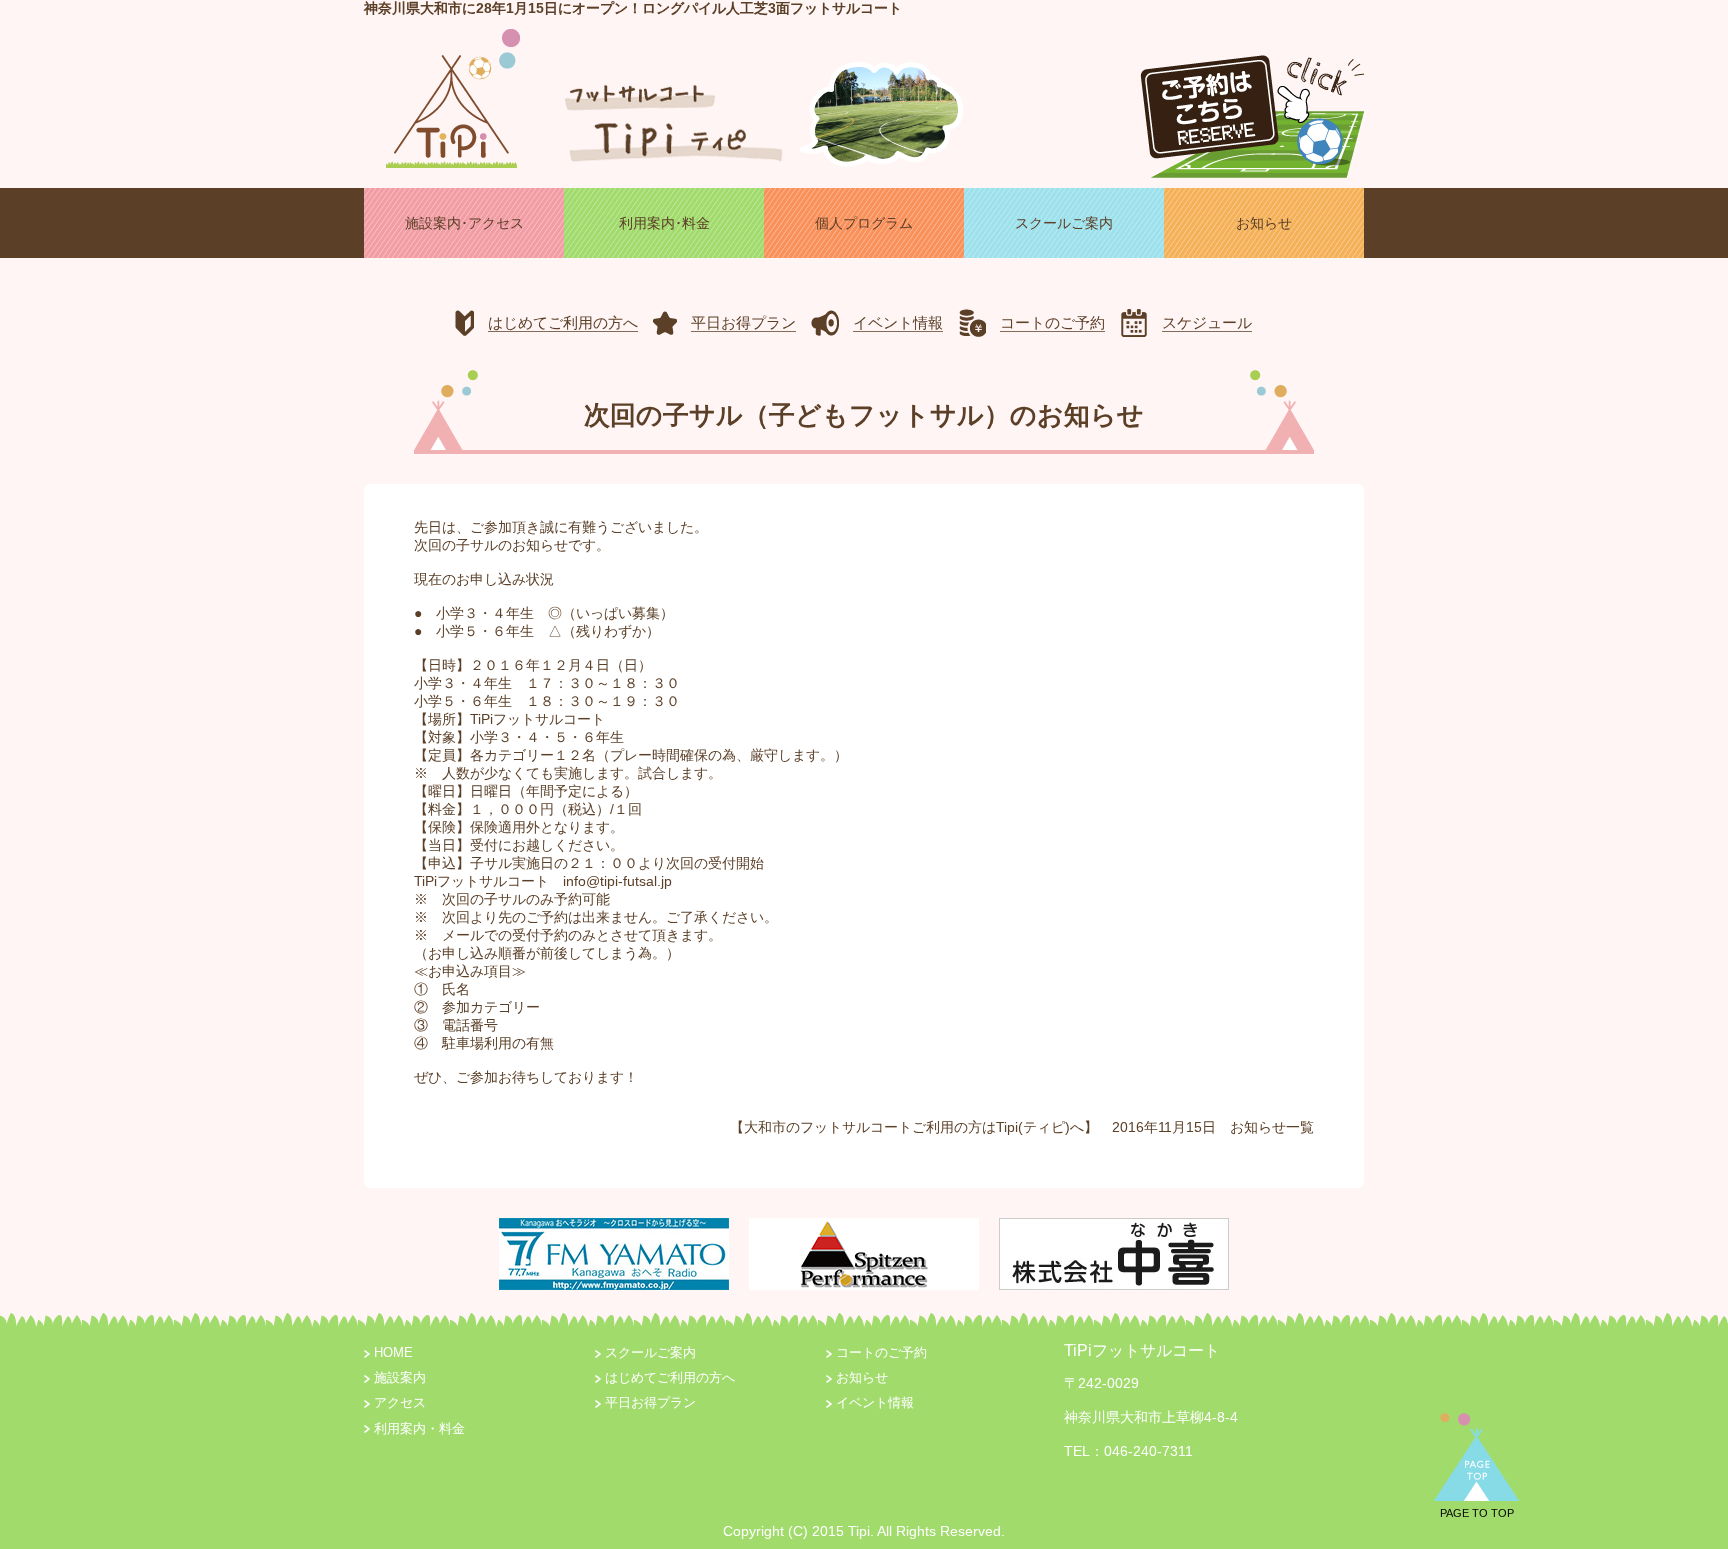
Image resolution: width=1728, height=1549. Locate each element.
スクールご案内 (650, 1353)
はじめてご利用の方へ (670, 1378)
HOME (393, 1353)
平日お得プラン (650, 1403)
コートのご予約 (881, 1353)
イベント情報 (875, 1403)
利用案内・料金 (419, 1429)
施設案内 (400, 1378)
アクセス (400, 1403)
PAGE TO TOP (1477, 1513)
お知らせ (1258, 1127)
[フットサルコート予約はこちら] (1252, 108)
